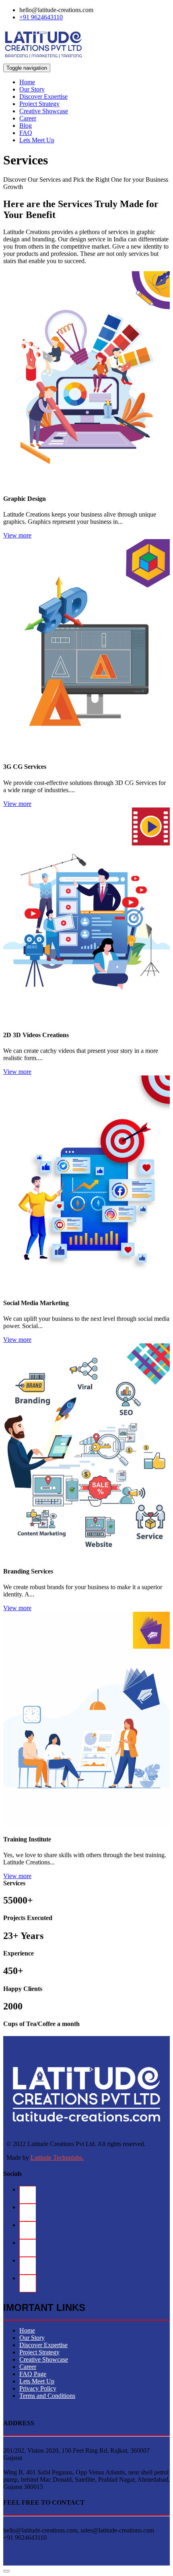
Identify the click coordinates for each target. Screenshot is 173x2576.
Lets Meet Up (37, 140)
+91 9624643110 (41, 17)
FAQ (26, 133)
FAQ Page (33, 2374)
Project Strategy (39, 104)
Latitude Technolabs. (57, 2158)
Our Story (32, 89)
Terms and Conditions (47, 2396)
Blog (26, 126)
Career (28, 118)
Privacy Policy (38, 2388)
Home (27, 82)
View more (17, 535)
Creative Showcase (44, 111)
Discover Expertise (43, 97)
